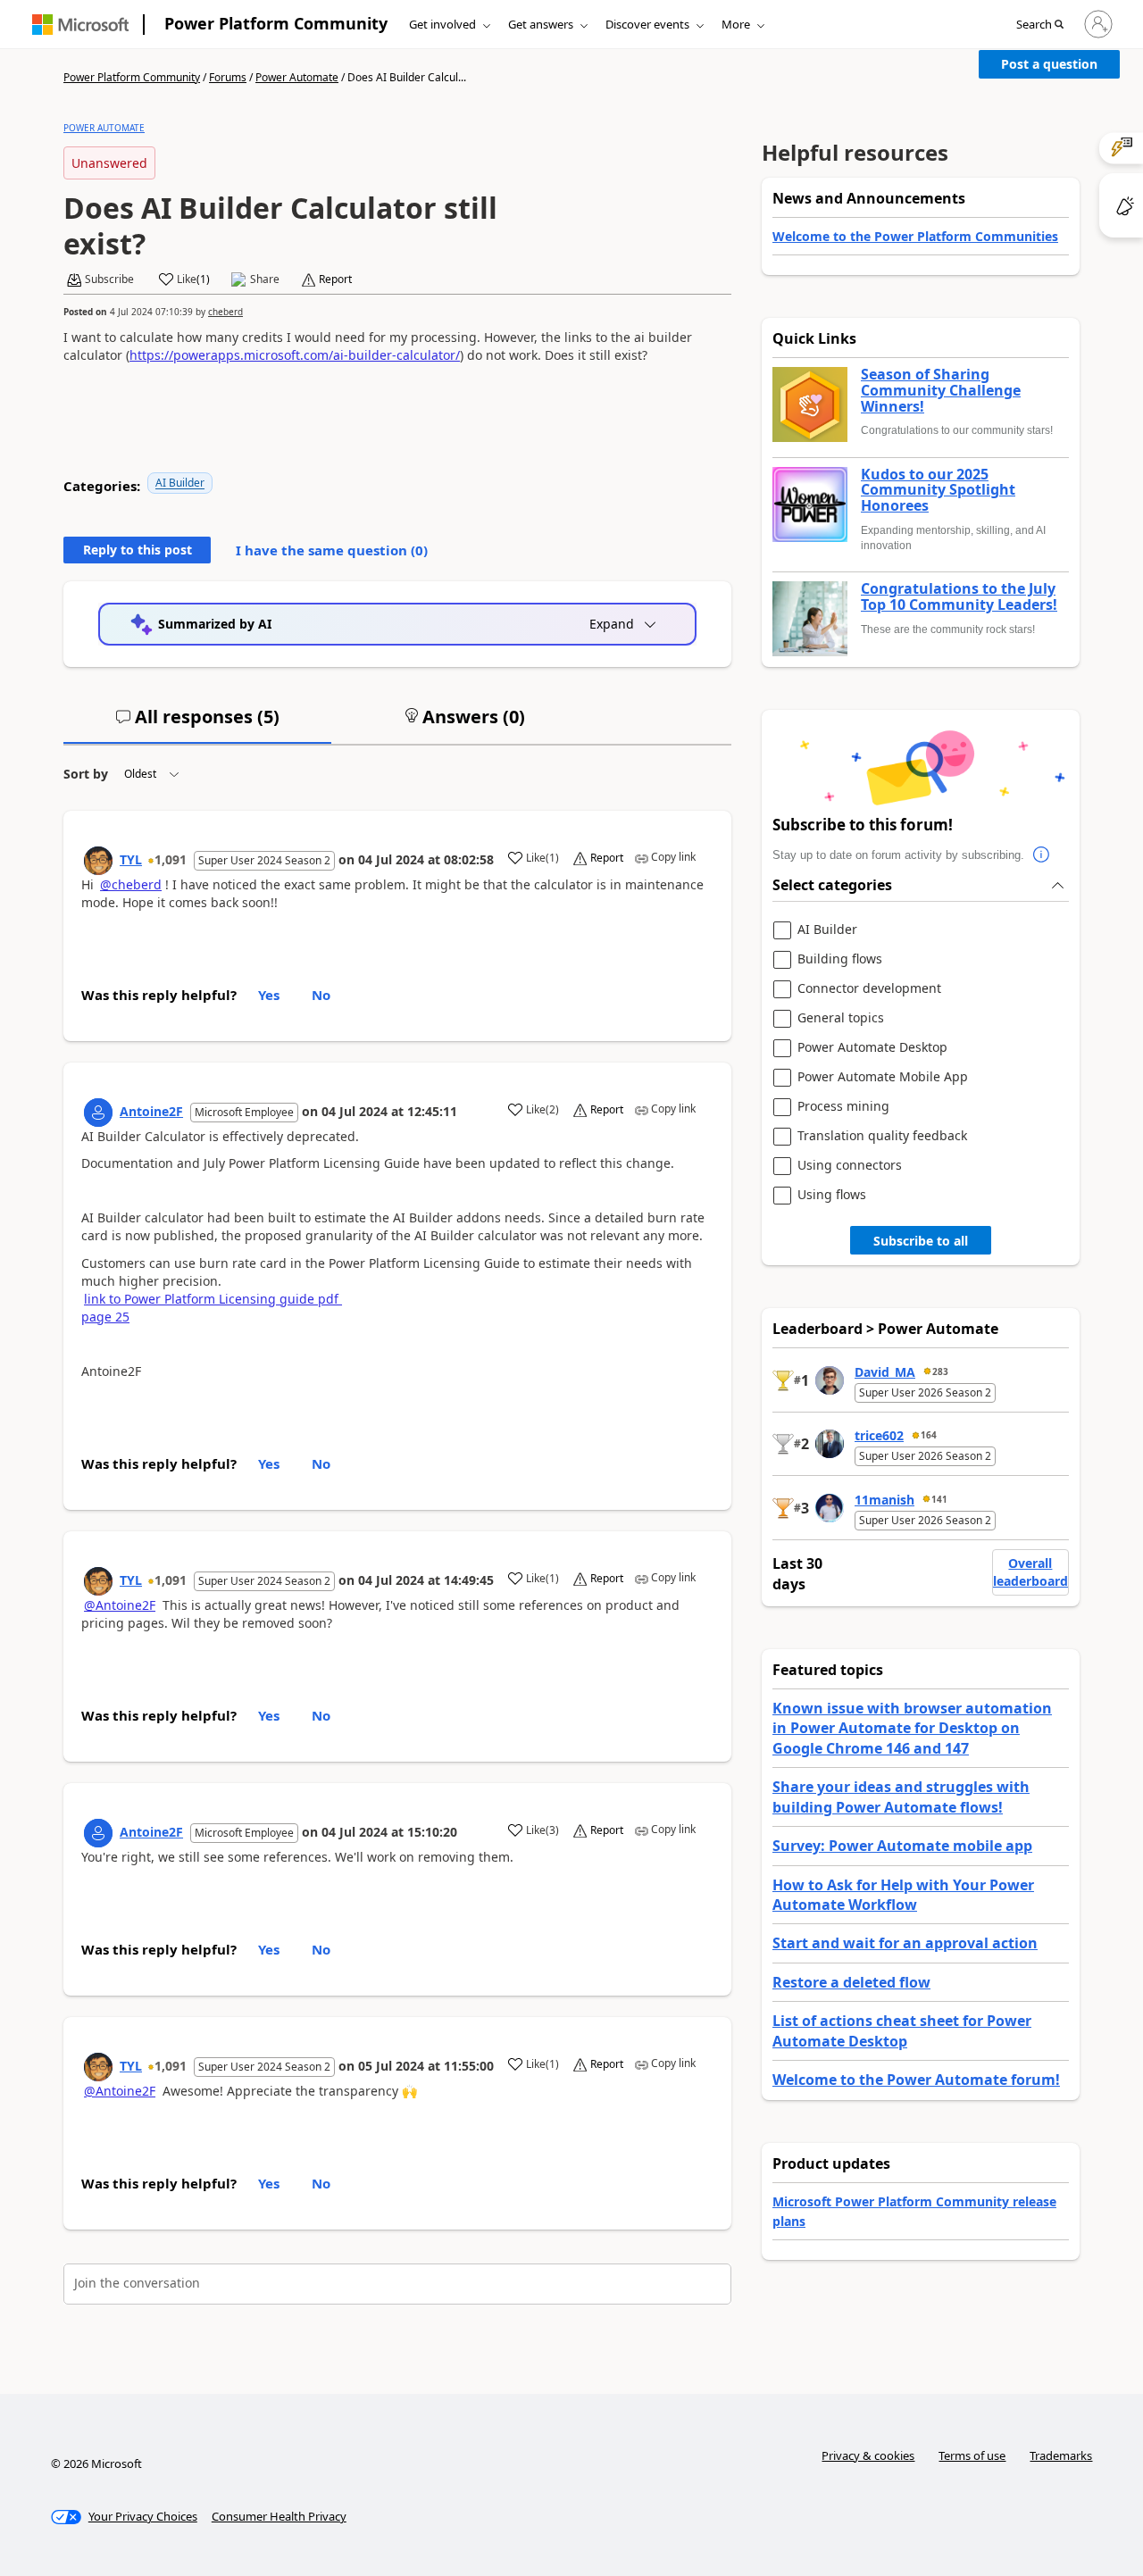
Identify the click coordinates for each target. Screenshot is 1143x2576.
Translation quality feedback (882, 1136)
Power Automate (297, 77)
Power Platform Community (276, 23)
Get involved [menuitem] (442, 24)
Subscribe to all (921, 1241)
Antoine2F (151, 1111)
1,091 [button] (171, 859)
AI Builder (180, 483)
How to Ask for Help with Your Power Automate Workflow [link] (903, 1895)
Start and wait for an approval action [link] (905, 1943)
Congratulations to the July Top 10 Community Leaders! (959, 597)
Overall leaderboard (1030, 1572)
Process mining (843, 1107)
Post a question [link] (1049, 64)
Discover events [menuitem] (647, 24)
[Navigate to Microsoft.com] (80, 25)
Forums (228, 77)
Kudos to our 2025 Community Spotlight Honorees (938, 491)
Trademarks (1061, 2455)
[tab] (197, 724)
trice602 (879, 1435)
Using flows (832, 1195)
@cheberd (131, 884)
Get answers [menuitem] (541, 24)
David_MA (885, 1372)
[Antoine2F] (98, 1113)
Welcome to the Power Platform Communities (915, 236)
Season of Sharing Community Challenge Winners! (941, 391)
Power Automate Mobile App (883, 1077)
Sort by (86, 774)
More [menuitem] (736, 24)
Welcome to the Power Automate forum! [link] (916, 2080)
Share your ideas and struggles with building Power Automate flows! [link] (901, 1797)
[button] (1040, 25)
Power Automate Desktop (872, 1048)
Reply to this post (138, 550)
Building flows (840, 959)
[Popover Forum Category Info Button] (1042, 855)
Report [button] (335, 279)
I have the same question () (332, 550)
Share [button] (265, 279)
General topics (841, 1018)
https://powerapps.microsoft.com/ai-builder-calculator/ (295, 355)
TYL (131, 859)
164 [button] (929, 1435)
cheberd (225, 312)
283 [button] (940, 1371)
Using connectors (850, 1166)
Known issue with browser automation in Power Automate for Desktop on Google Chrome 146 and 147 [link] (912, 1728)
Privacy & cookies (868, 2455)
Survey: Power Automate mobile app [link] (902, 1846)
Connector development (869, 989)
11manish (884, 1500)
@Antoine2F (120, 1605)
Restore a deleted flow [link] (851, 1982)
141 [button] (939, 1499)
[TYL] (98, 861)
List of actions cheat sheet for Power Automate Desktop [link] (902, 2030)
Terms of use (972, 2455)
